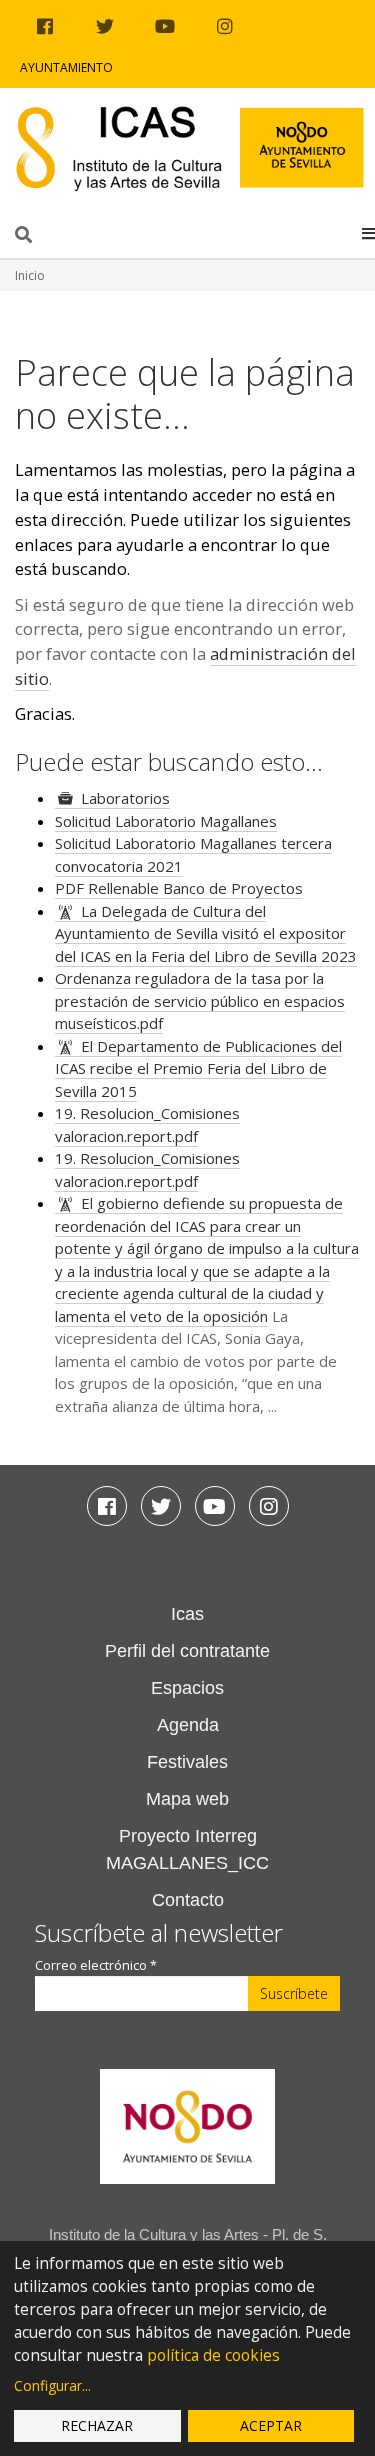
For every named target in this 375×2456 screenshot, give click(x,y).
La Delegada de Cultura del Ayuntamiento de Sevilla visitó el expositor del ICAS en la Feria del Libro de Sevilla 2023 (206, 933)
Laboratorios (125, 798)
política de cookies (213, 2355)
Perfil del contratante (187, 1651)
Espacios (187, 1688)
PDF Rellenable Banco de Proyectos (179, 888)
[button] (368, 233)
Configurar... (52, 2385)
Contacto (188, 1900)
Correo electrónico (96, 1965)
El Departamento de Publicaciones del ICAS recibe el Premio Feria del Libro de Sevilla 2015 (198, 1068)
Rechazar (97, 2425)
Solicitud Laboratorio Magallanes (166, 821)
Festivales (187, 1762)
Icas (187, 1614)
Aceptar (271, 2425)
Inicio (30, 275)
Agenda (188, 1725)
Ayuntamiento (66, 67)
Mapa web (187, 1799)
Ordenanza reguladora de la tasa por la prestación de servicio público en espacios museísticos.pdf (200, 1000)
